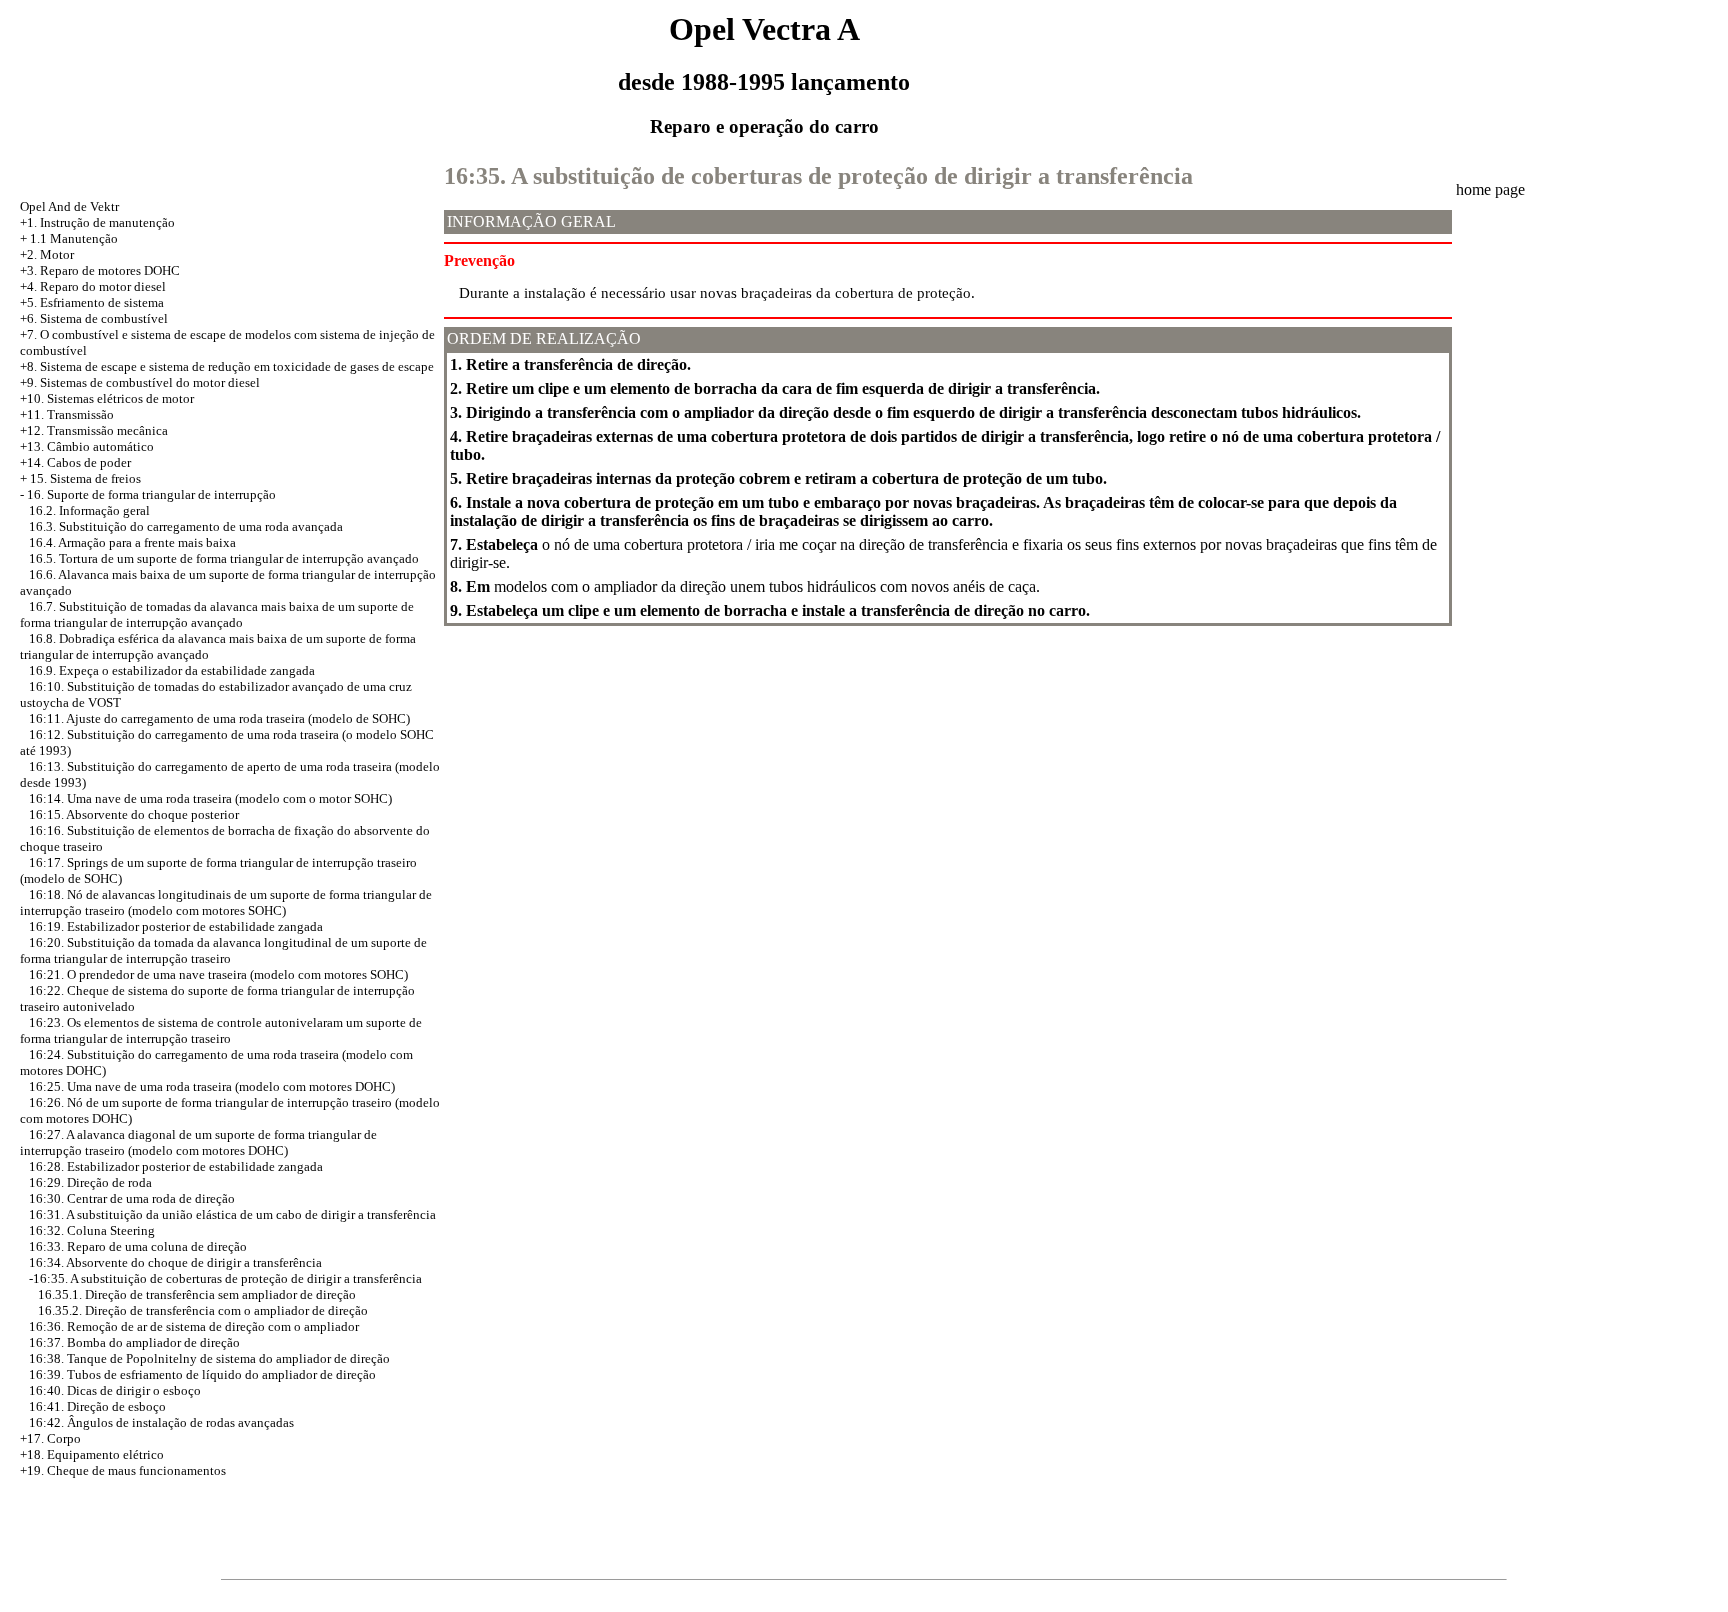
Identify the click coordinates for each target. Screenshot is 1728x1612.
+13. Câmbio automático (87, 446)
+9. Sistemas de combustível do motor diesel (140, 382)
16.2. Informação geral (89, 510)
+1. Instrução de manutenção (97, 222)
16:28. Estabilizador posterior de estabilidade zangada (176, 1166)
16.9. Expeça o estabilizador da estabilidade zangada (172, 670)
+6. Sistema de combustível (94, 318)
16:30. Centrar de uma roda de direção (132, 1198)
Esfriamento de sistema (102, 302)
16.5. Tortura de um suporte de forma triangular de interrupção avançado (224, 558)
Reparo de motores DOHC (110, 270)
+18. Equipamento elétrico (92, 1454)
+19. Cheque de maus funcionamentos (123, 1470)
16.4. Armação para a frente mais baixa (132, 542)
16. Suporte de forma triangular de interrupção (151, 494)
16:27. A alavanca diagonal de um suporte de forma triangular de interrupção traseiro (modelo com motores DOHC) (198, 1142)
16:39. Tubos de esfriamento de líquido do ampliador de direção (202, 1374)
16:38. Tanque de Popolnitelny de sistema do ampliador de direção (209, 1358)
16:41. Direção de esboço (97, 1406)
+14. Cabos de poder (75, 462)
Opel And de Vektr (69, 206)
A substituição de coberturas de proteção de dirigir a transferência (246, 1278)
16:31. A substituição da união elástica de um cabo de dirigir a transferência (232, 1214)
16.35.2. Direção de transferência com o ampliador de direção (203, 1310)
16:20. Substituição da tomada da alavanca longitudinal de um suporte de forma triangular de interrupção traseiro (223, 950)
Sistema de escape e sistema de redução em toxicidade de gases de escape (237, 366)
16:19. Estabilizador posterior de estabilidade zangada (176, 926)
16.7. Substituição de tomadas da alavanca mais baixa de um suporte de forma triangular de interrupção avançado (217, 614)
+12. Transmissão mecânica (94, 430)
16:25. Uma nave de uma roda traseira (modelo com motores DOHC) (212, 1086)
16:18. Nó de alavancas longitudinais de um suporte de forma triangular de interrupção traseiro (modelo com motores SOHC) (226, 902)
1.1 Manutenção (74, 238)
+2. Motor (47, 254)
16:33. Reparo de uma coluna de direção (138, 1246)
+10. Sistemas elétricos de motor (107, 398)
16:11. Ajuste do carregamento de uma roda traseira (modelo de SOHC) (219, 718)
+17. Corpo (50, 1438)
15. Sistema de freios (85, 478)
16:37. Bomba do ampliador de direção (134, 1342)
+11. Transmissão (67, 414)
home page (1490, 189)
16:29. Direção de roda (90, 1182)
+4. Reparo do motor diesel (93, 286)
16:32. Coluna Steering (92, 1230)
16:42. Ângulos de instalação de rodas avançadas (161, 1422)
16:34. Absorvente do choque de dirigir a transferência (175, 1262)
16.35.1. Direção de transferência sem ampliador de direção (197, 1294)
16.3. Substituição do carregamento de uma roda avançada (186, 526)
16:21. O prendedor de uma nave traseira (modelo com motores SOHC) (218, 974)
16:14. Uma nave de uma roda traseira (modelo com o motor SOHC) (210, 798)
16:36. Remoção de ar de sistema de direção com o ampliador (194, 1326)
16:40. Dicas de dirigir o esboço (115, 1390)
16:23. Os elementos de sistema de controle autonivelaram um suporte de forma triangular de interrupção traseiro (221, 1030)
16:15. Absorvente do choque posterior (134, 814)
